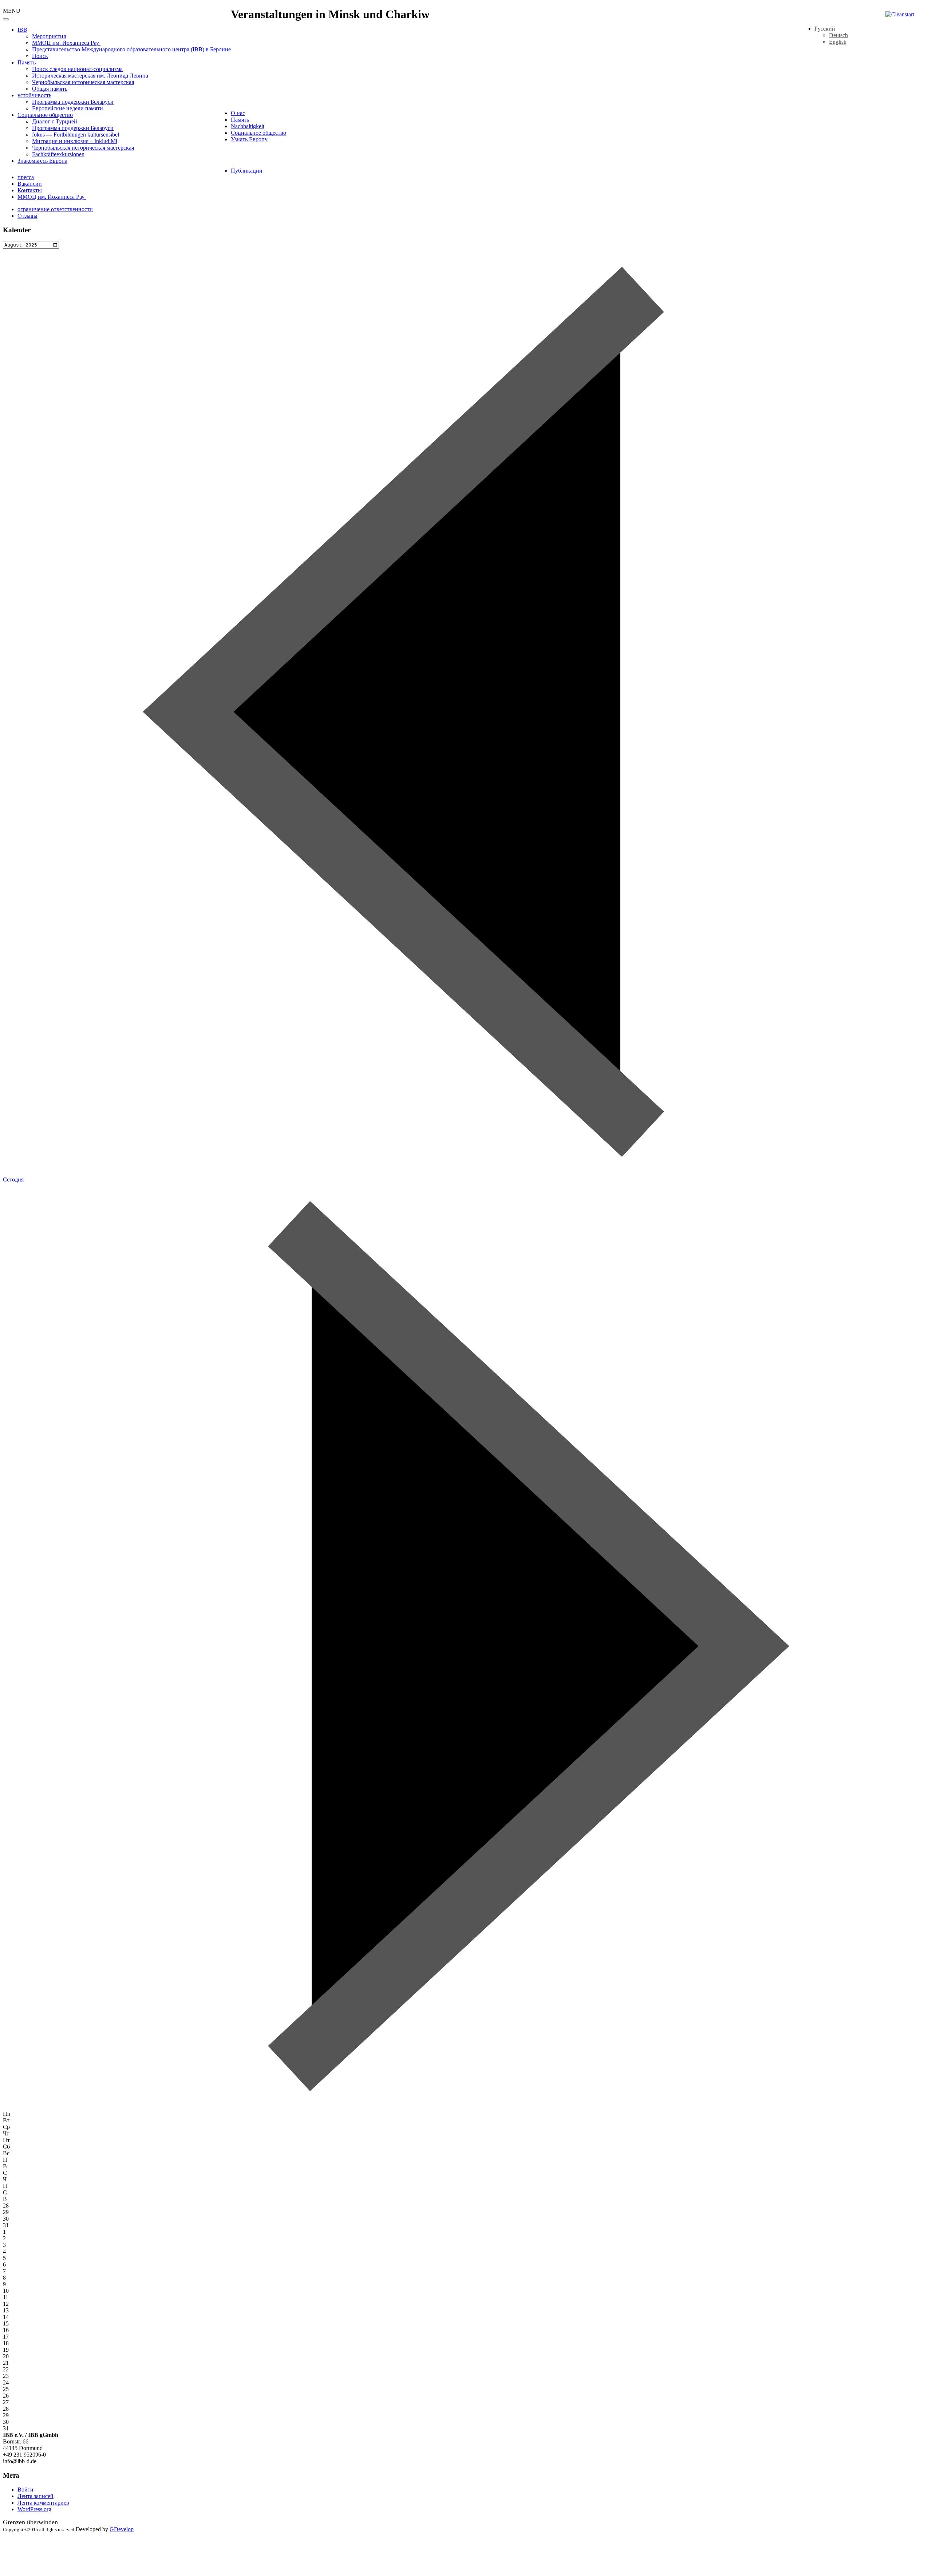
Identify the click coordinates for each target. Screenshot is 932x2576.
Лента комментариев (43, 2503)
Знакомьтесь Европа (42, 161)
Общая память (50, 89)
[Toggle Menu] (6, 19)
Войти (25, 2490)
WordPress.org (34, 2509)
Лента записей (35, 2496)
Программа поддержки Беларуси (73, 102)
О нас (238, 113)
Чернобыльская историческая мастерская (83, 82)
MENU (12, 11)
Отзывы (27, 216)
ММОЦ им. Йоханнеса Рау (66, 43)
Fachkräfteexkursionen (58, 154)
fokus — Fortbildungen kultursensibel (76, 135)
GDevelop (122, 2529)
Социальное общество (45, 115)
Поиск (40, 56)
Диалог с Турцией (55, 121)
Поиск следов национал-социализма (77, 69)
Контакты (30, 190)
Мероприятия (49, 36)
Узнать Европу (249, 139)
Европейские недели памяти (68, 108)
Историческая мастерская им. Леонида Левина (90, 76)
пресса (26, 177)
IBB (22, 30)
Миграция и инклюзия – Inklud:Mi (75, 141)
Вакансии (30, 184)
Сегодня (13, 1179)
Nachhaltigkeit (248, 126)
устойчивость (34, 95)
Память (27, 62)
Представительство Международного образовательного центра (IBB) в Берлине (131, 49)
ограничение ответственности (55, 209)
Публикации (247, 171)
